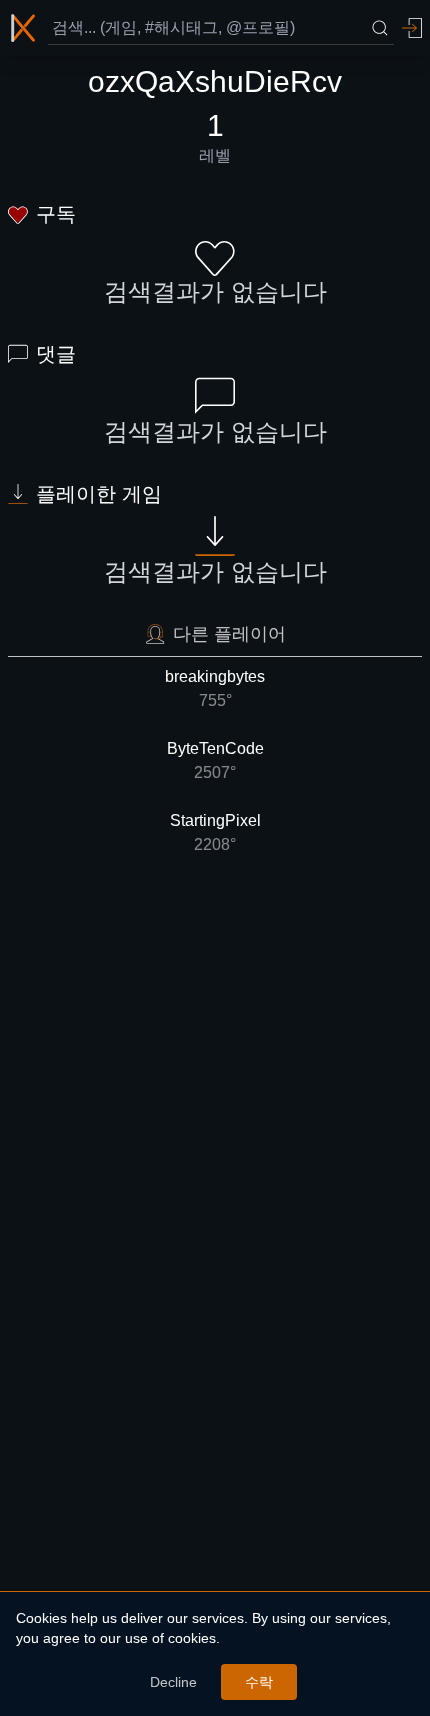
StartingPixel (215, 832)
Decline (173, 1682)
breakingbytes (215, 688)
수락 (259, 1682)
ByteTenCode (215, 760)
